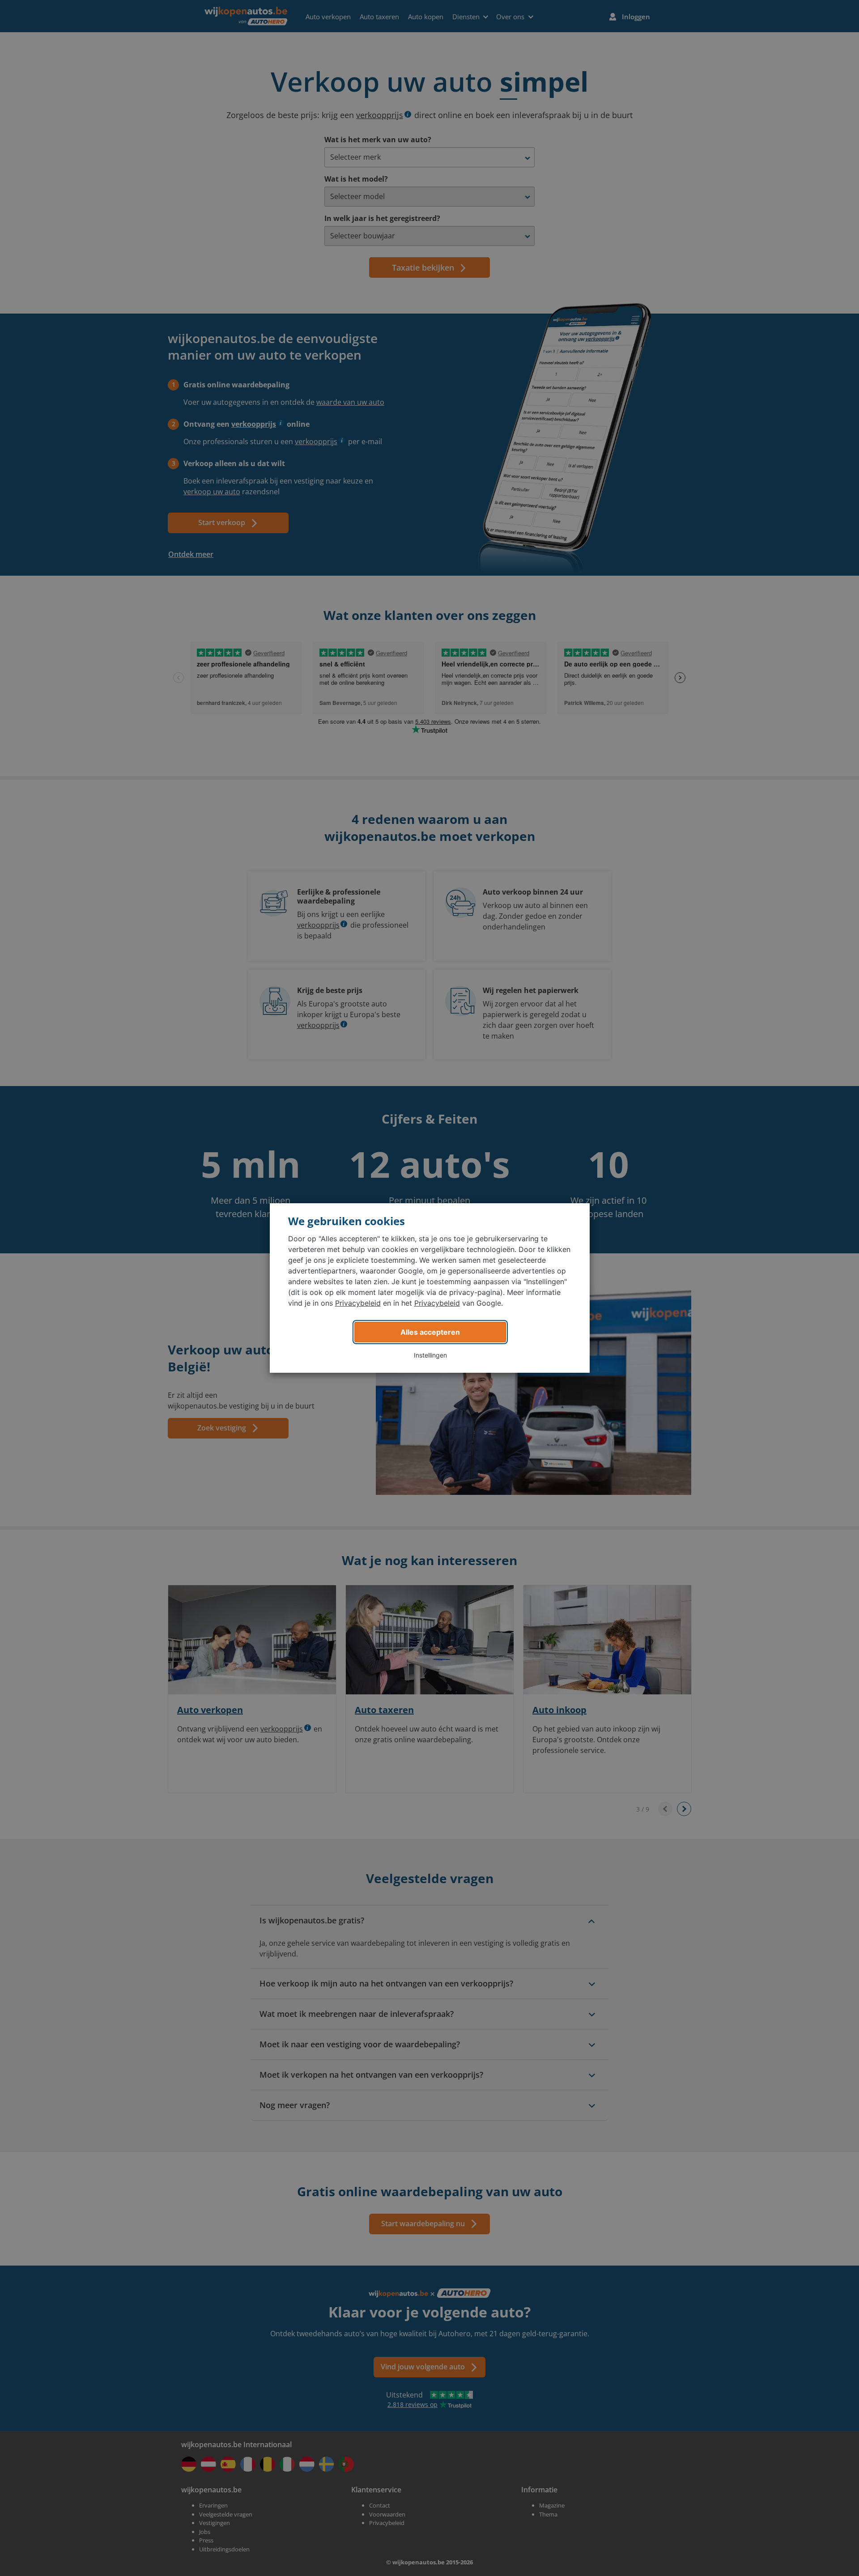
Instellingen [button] (430, 1355)
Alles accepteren (430, 1332)
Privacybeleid (358, 1303)
